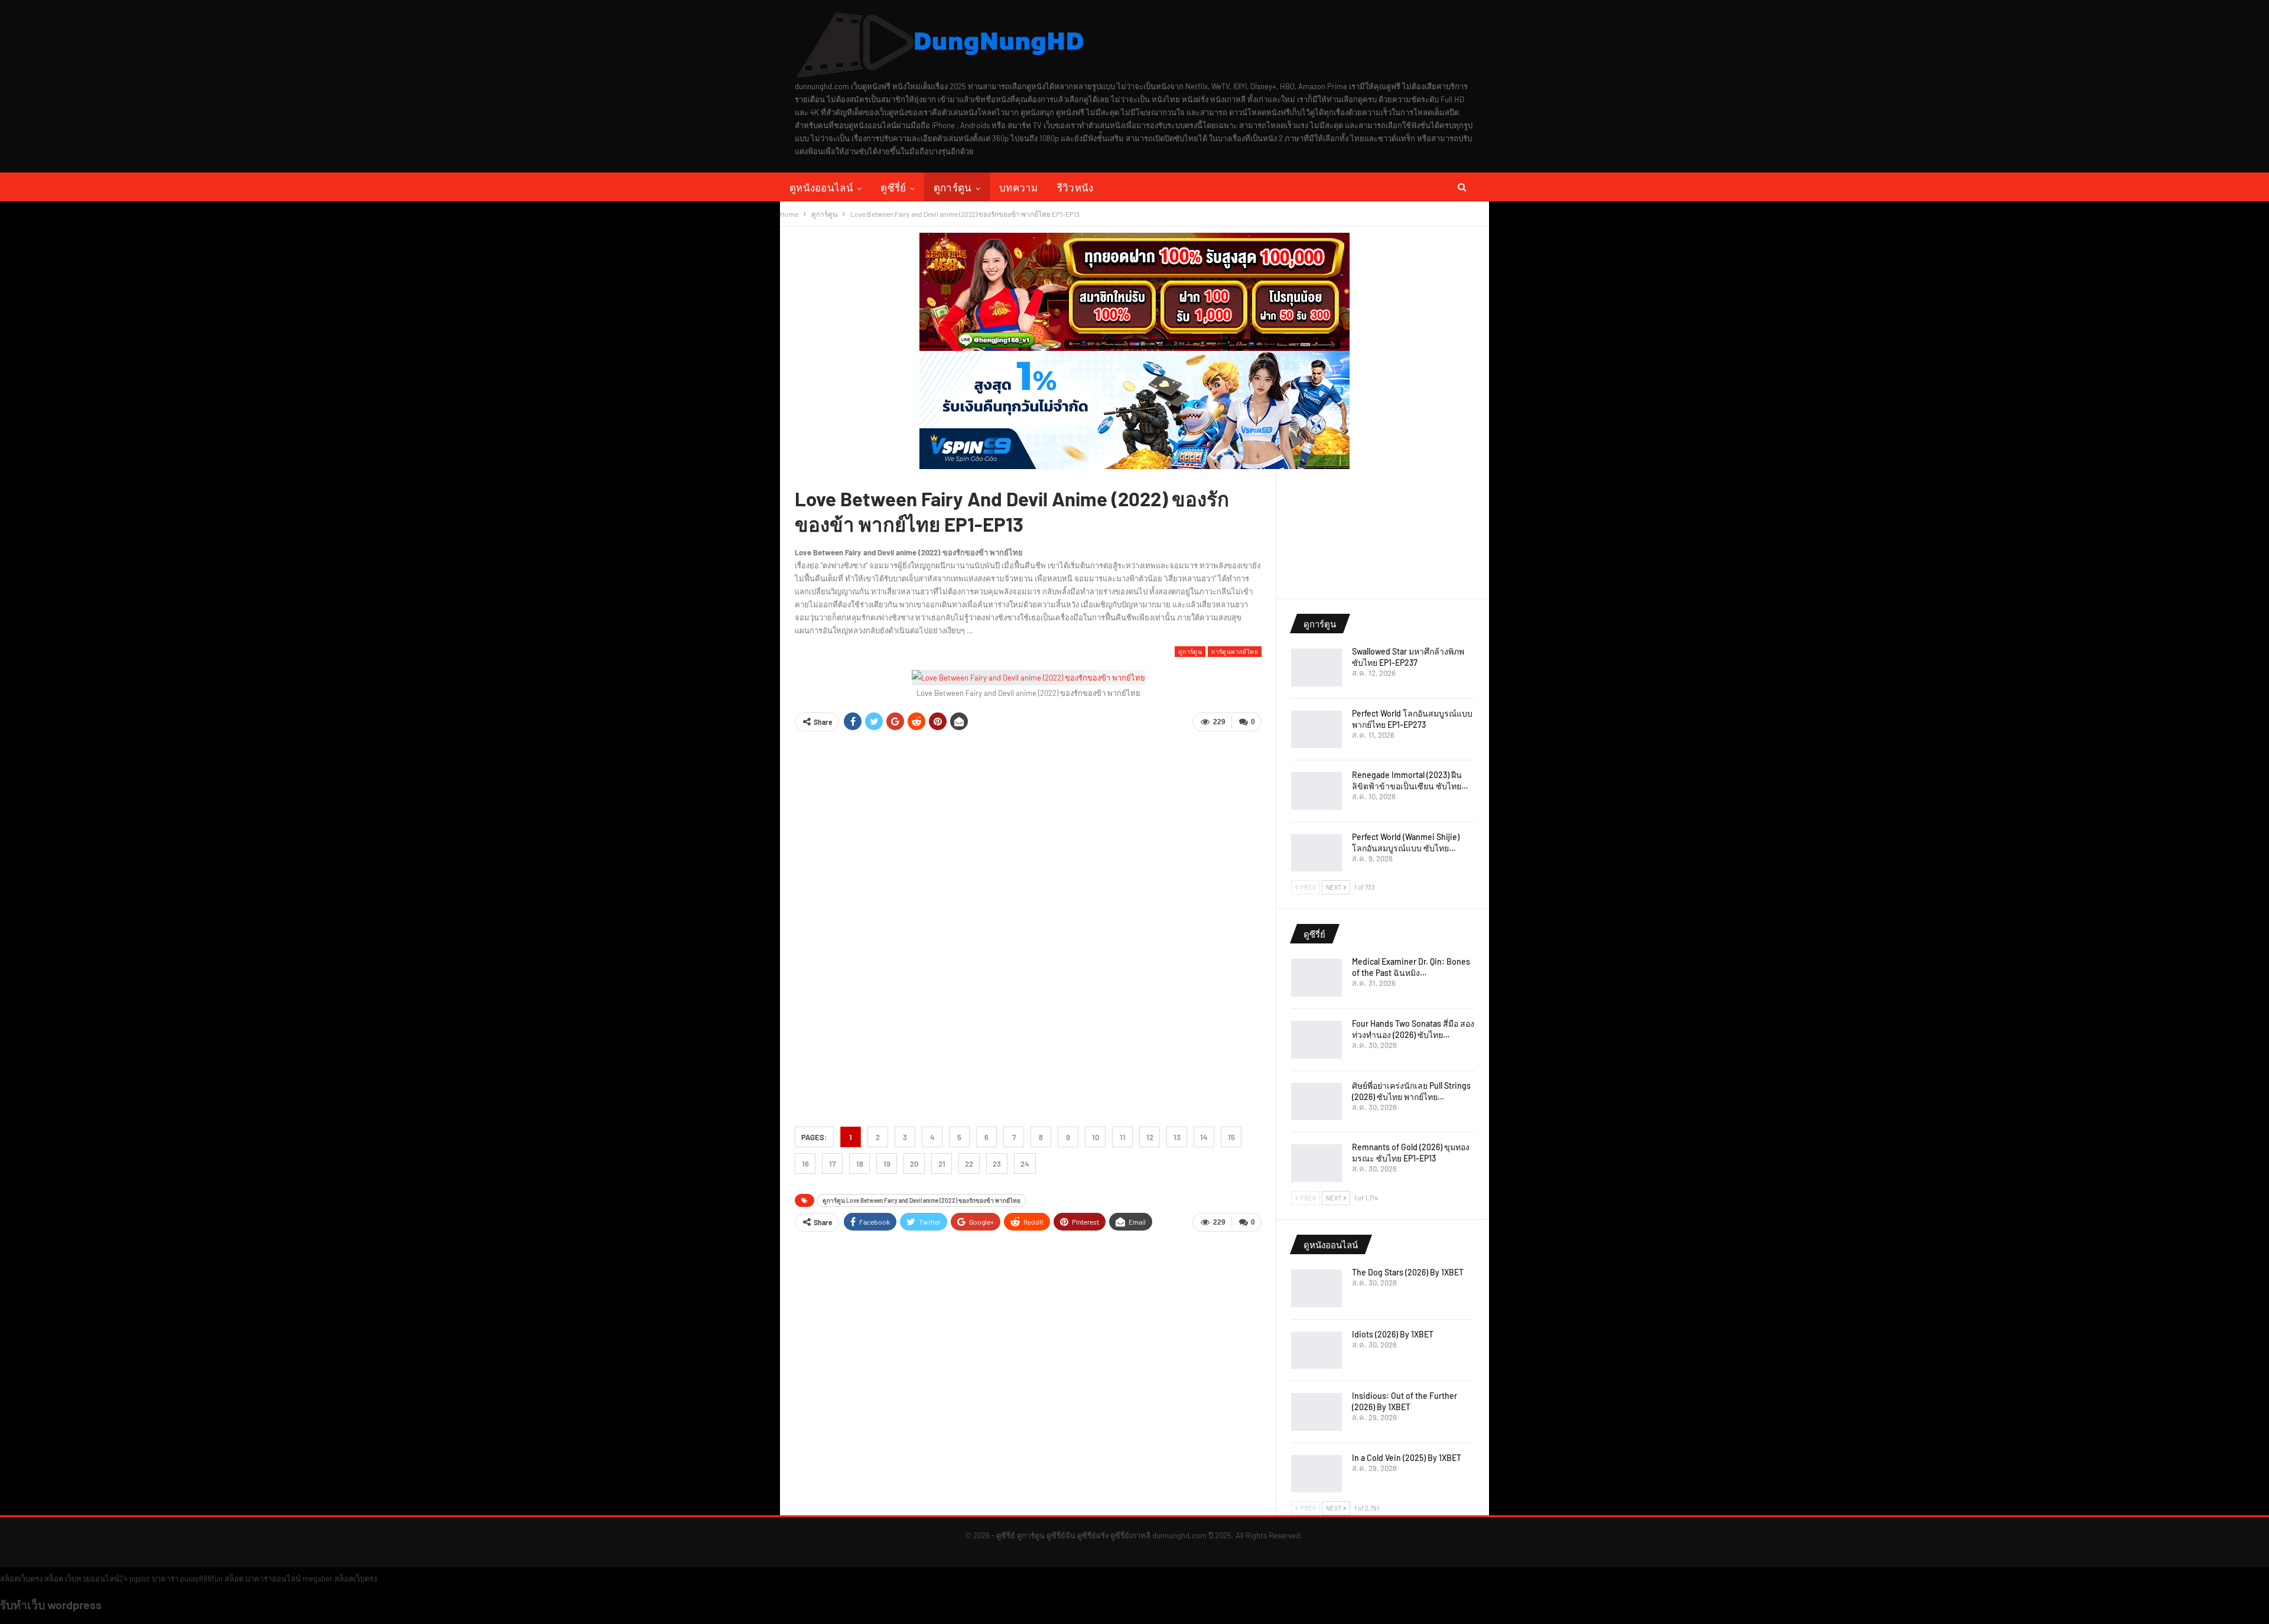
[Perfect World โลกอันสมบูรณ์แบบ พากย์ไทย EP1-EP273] (1316, 730)
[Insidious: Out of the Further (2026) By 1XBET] (1316, 1412)
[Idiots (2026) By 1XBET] (1316, 1350)
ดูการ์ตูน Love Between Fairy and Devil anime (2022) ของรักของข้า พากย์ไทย (921, 1200)
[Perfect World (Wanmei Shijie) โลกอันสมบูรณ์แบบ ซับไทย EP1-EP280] (1316, 853)
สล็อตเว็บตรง (21, 1579)
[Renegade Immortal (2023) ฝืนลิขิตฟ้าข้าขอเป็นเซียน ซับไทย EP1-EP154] (1316, 791)
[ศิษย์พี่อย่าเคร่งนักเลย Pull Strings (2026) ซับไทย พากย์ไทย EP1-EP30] (1316, 1102)
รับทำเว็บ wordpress (51, 1605)
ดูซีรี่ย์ (893, 187)
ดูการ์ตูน (953, 187)
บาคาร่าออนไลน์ (273, 1579)
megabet (318, 1579)
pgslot (140, 1579)
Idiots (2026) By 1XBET (1393, 1334)
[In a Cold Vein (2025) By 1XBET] (1316, 1474)
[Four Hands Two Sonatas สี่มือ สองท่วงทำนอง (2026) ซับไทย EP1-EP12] (1316, 1040)
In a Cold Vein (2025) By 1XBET (1407, 1458)
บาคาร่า (165, 1579)
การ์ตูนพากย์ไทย (1235, 651)
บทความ (1019, 187)
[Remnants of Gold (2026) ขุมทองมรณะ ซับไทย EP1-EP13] (1316, 1163)
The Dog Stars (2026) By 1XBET (1408, 1272)
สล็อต (54, 1579)
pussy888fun (201, 1579)
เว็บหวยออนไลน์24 (96, 1579)
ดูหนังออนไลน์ (821, 187)
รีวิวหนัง (1075, 187)
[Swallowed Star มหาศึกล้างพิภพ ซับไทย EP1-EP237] (1316, 668)
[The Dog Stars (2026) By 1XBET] (1316, 1288)
